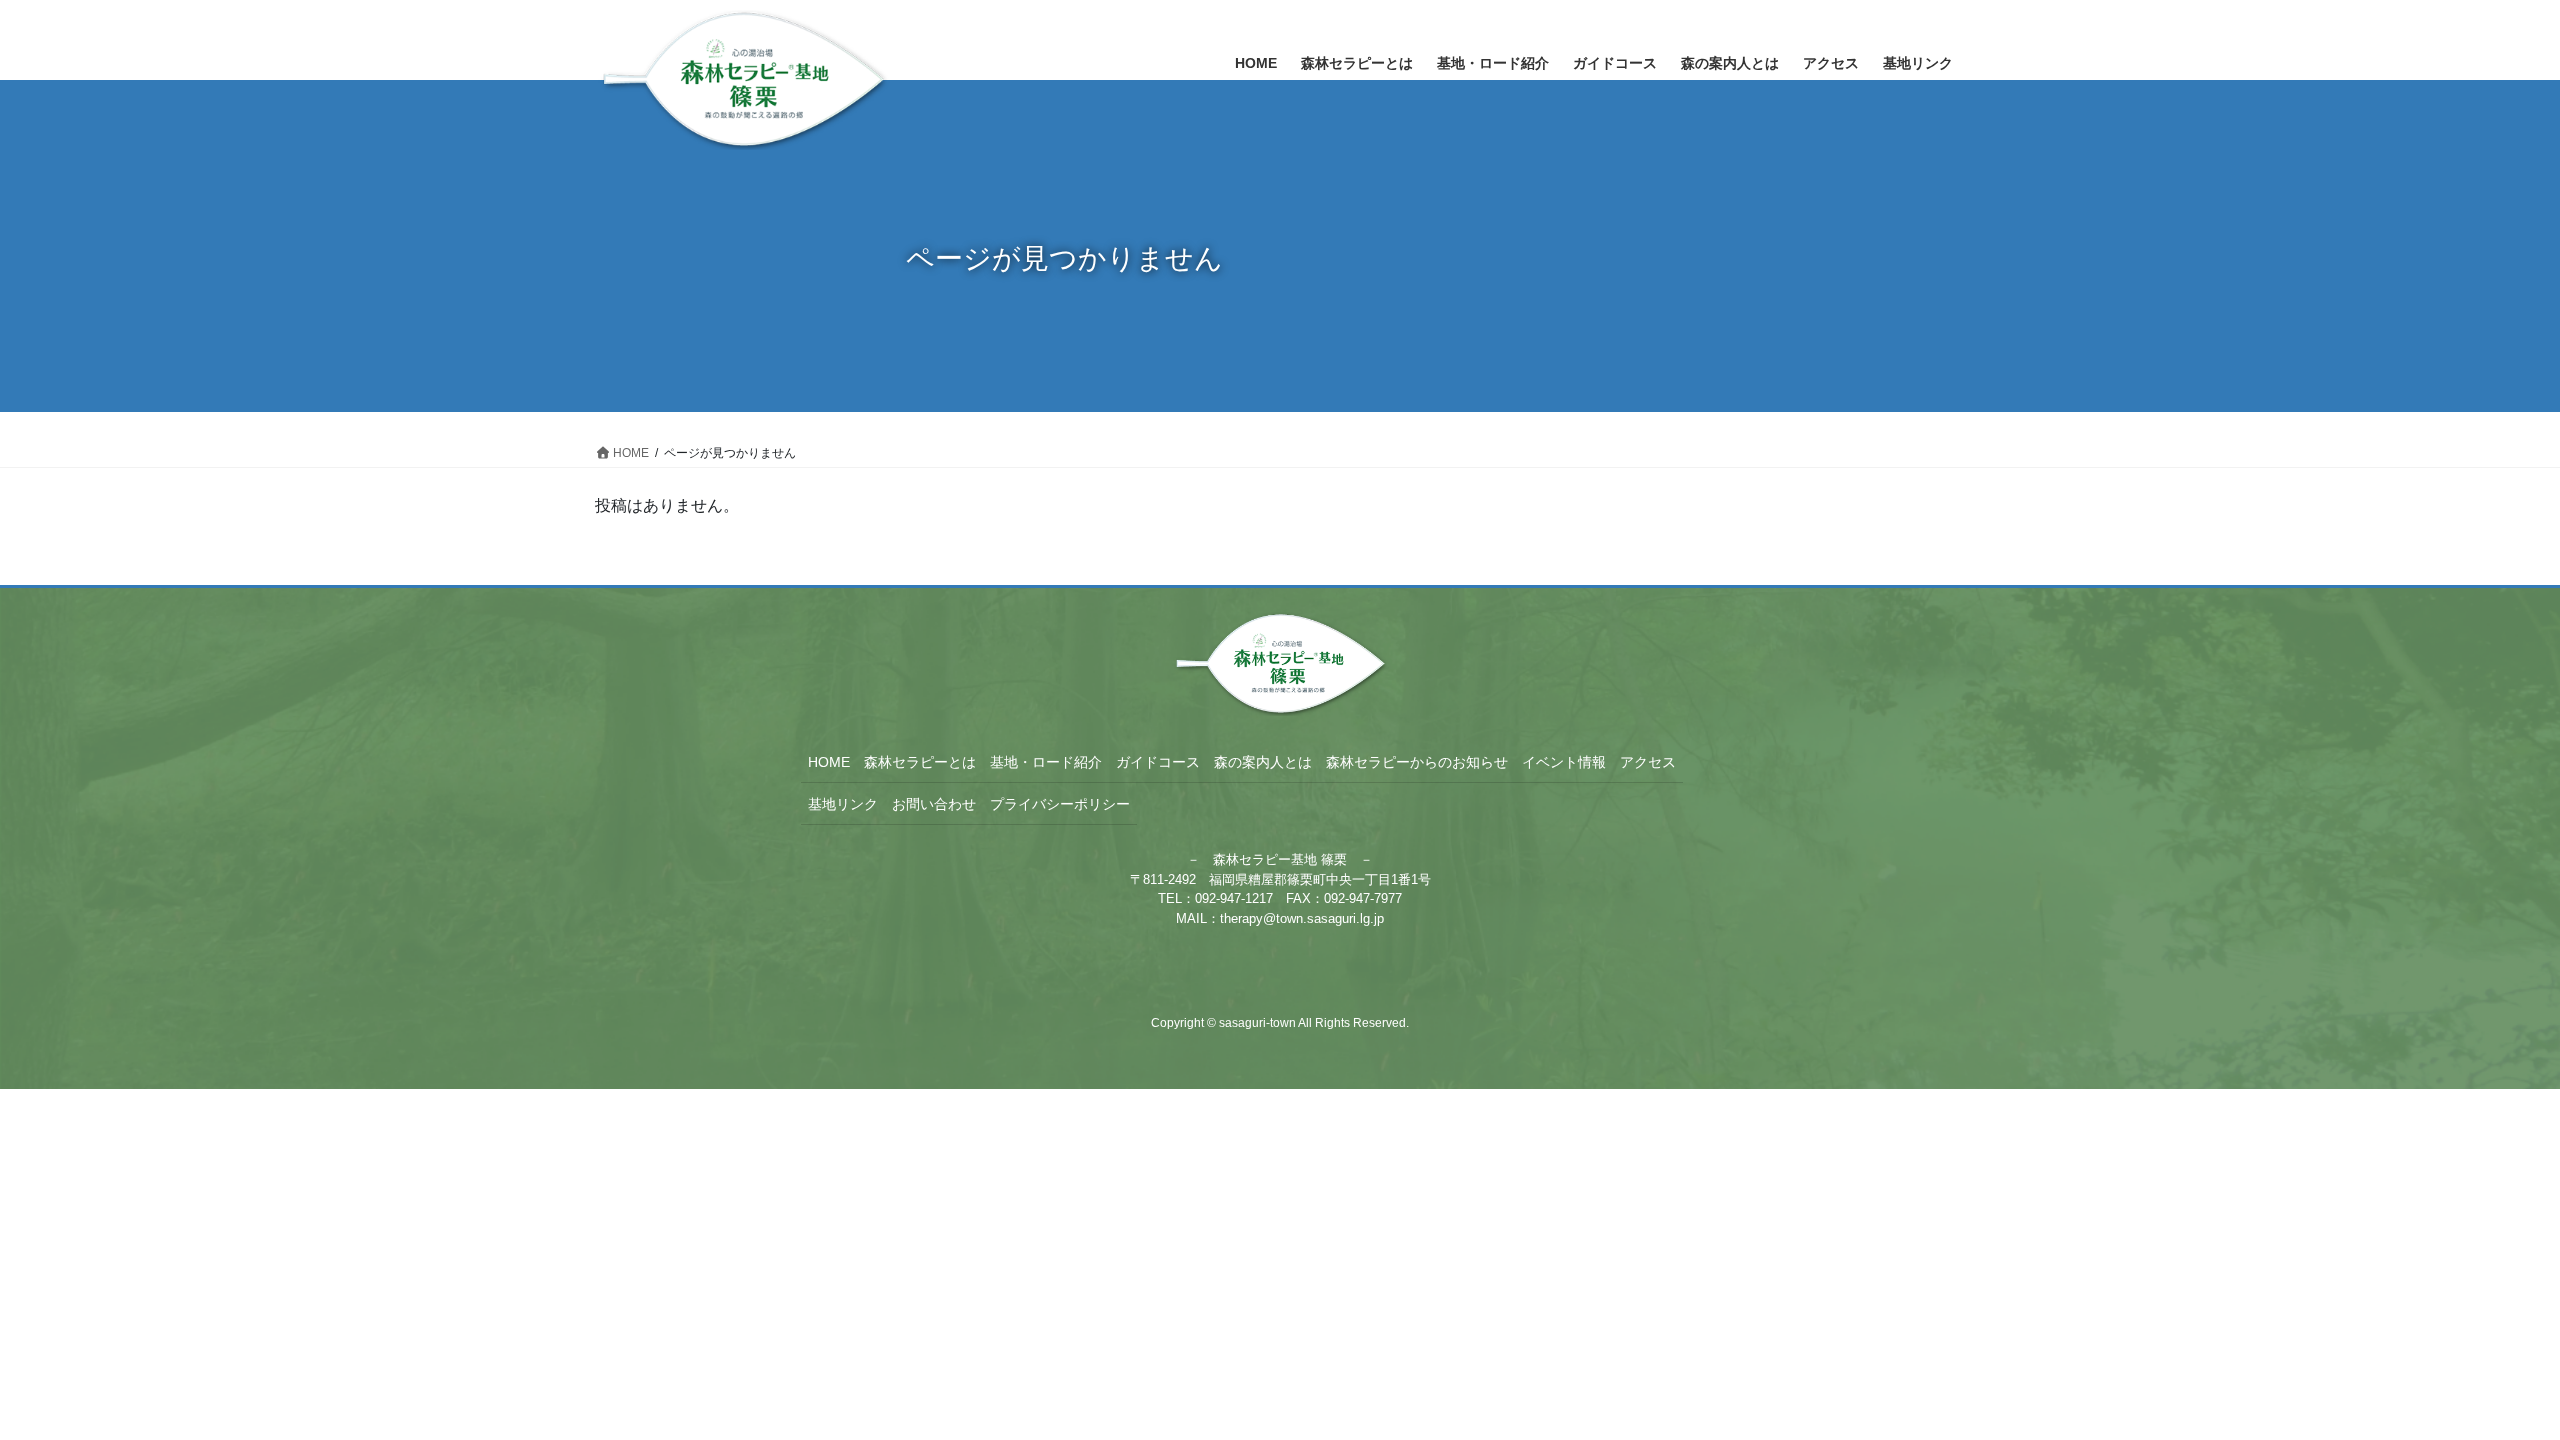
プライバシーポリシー (1060, 804)
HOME (829, 762)
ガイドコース (1158, 762)
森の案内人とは (1263, 762)
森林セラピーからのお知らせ (1417, 762)
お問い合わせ (934, 804)
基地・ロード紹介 (1046, 762)
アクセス (1648, 762)
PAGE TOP (2485, 1379)
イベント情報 (1564, 762)
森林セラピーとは (920, 762)
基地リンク (843, 804)
